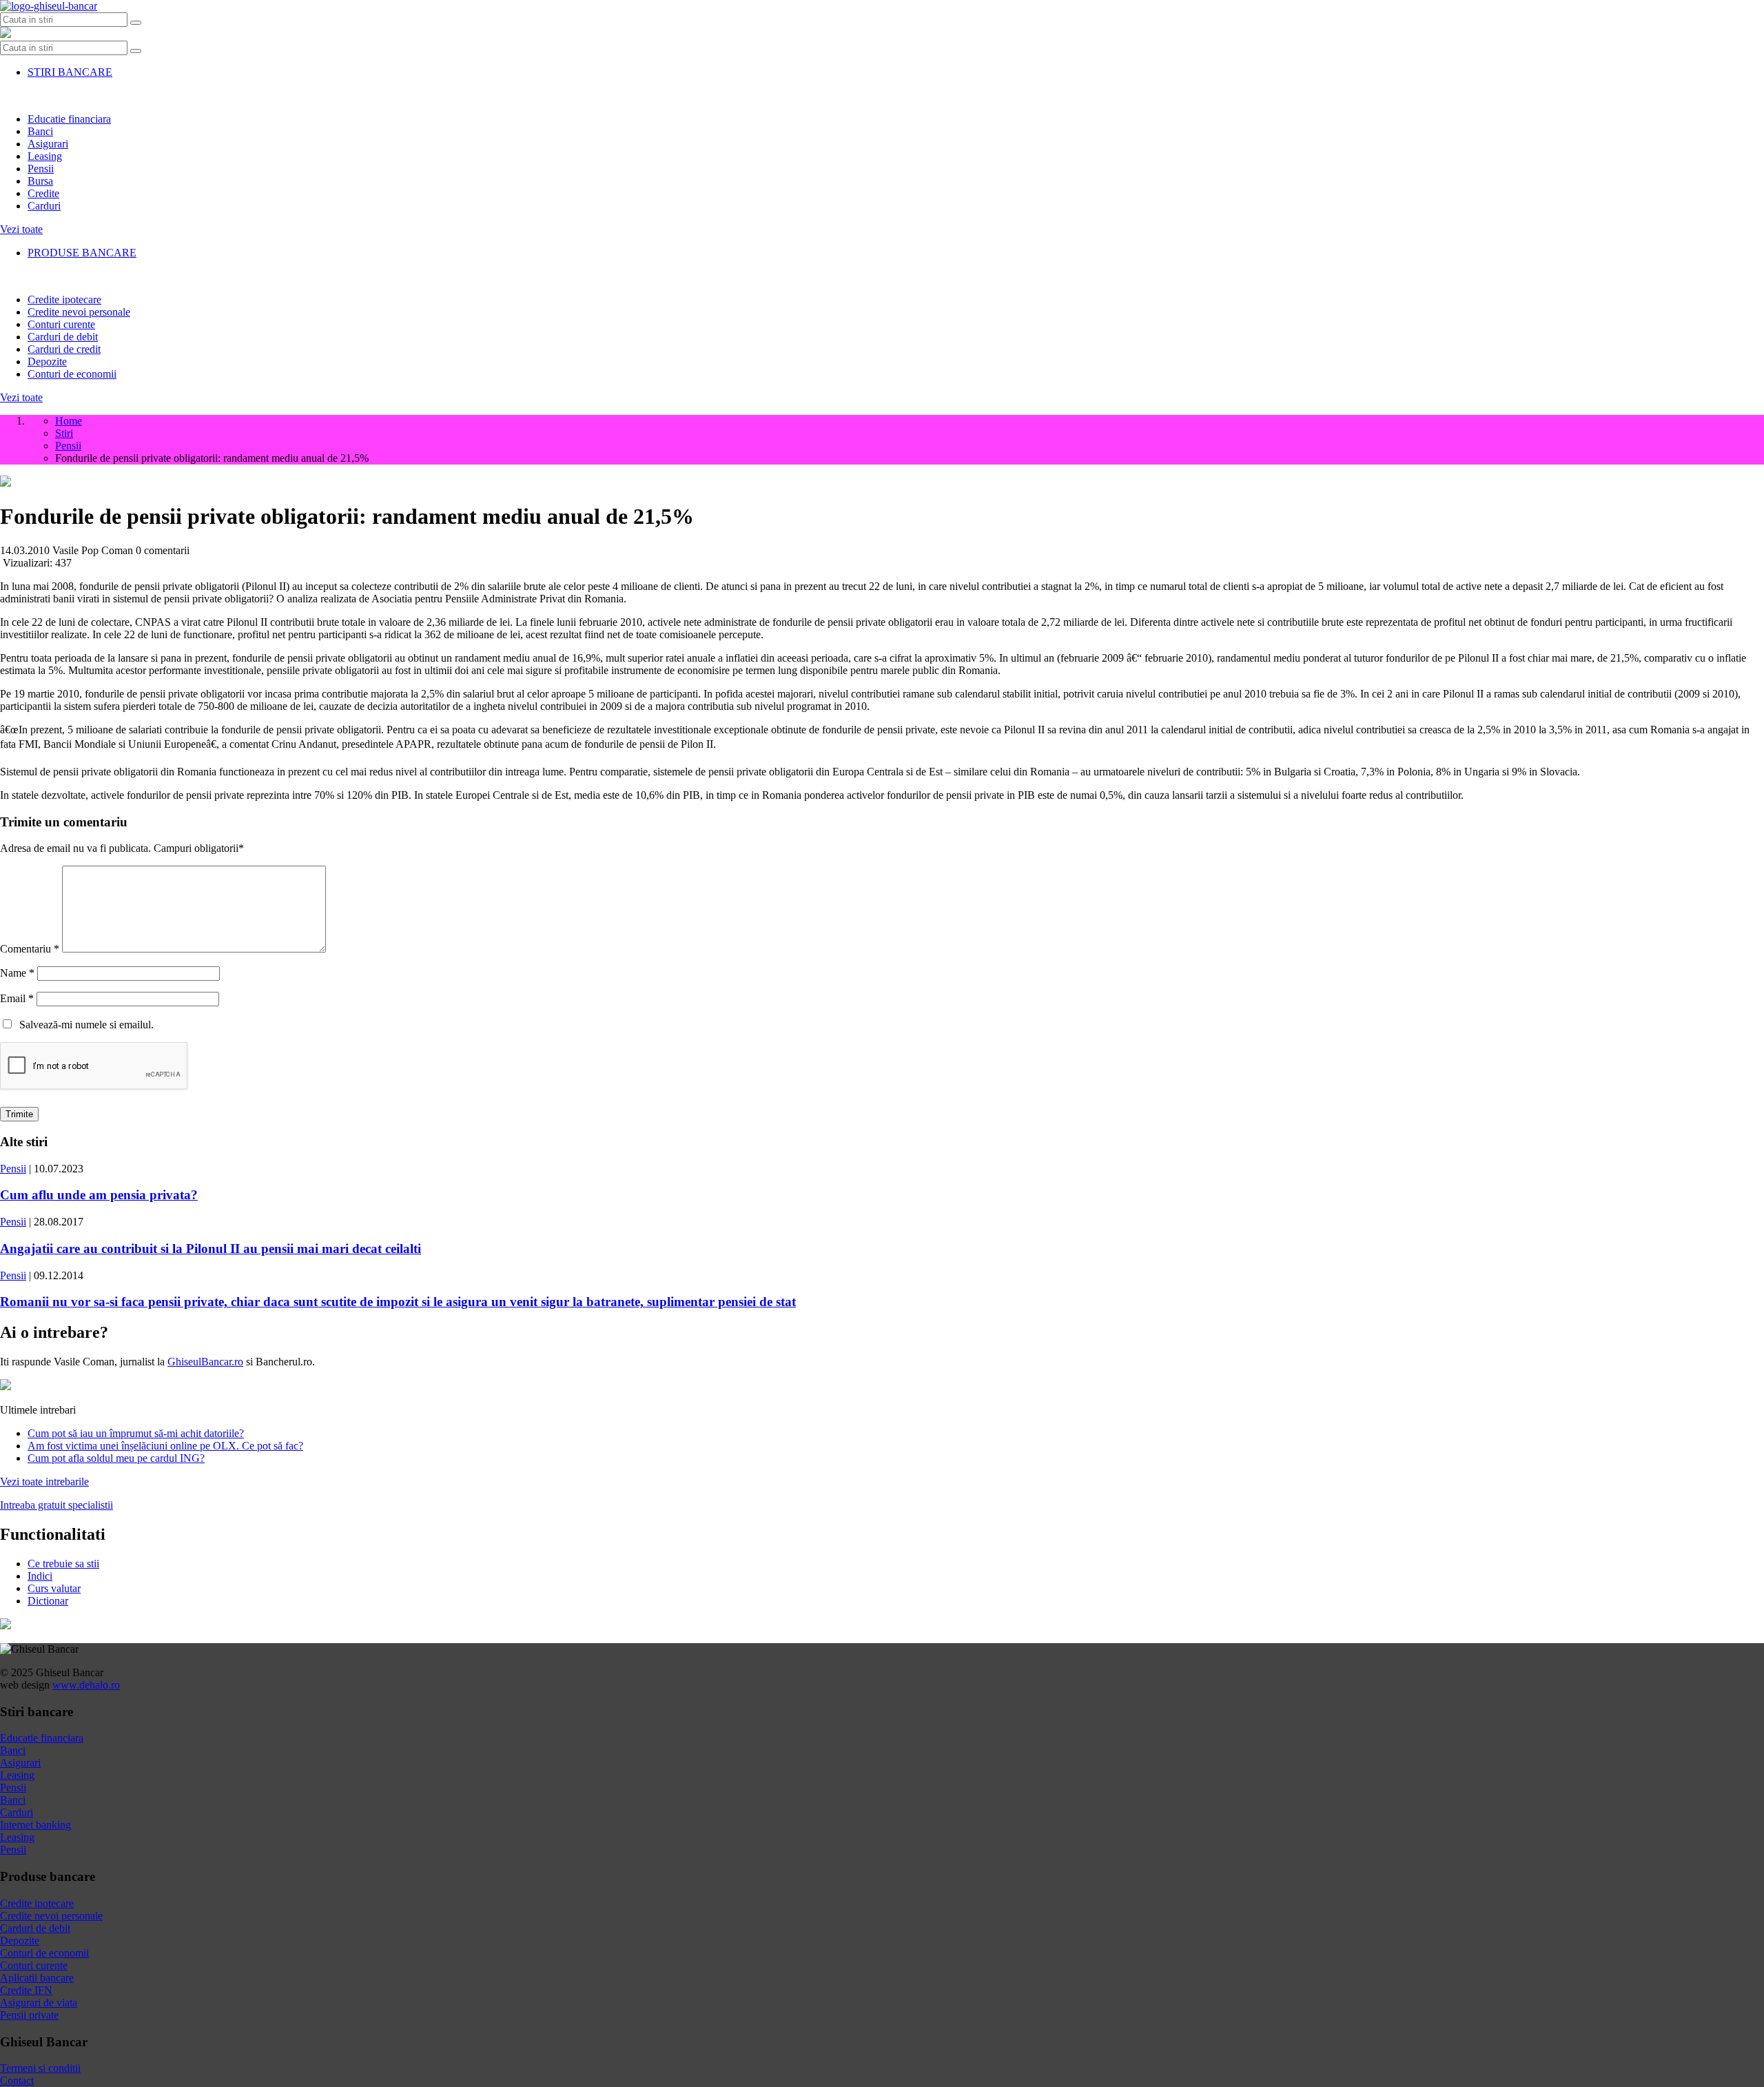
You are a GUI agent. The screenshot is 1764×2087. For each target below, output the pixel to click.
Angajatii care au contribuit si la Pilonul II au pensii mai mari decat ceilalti (211, 1249)
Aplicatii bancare (37, 1978)
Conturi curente (61, 324)
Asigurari (48, 144)
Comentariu (30, 949)
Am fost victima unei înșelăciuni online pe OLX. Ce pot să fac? (165, 1446)
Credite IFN (26, 1990)
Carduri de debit (63, 337)
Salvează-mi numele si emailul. (84, 1025)
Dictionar (48, 1601)
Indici (40, 1576)
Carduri (44, 206)
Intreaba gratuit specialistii (57, 1505)
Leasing (45, 156)
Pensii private (29, 2015)
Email (17, 998)
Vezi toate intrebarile (44, 1482)
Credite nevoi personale (79, 312)
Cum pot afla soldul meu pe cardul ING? (116, 1458)
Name (17, 973)
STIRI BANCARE (70, 72)
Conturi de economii (72, 374)
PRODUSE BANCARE (82, 253)
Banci (40, 131)
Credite (43, 193)
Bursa (40, 181)
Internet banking (35, 1825)
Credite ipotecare (64, 299)
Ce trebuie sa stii (63, 1564)
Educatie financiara (69, 119)
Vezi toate (21, 229)
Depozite (47, 362)
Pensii (41, 169)
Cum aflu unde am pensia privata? (99, 1195)
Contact (17, 2080)
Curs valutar (54, 1588)
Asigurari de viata (39, 2003)
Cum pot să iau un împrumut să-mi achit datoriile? (136, 1433)
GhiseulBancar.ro (205, 1362)
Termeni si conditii (40, 2068)
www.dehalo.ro (86, 1685)
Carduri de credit (64, 349)
